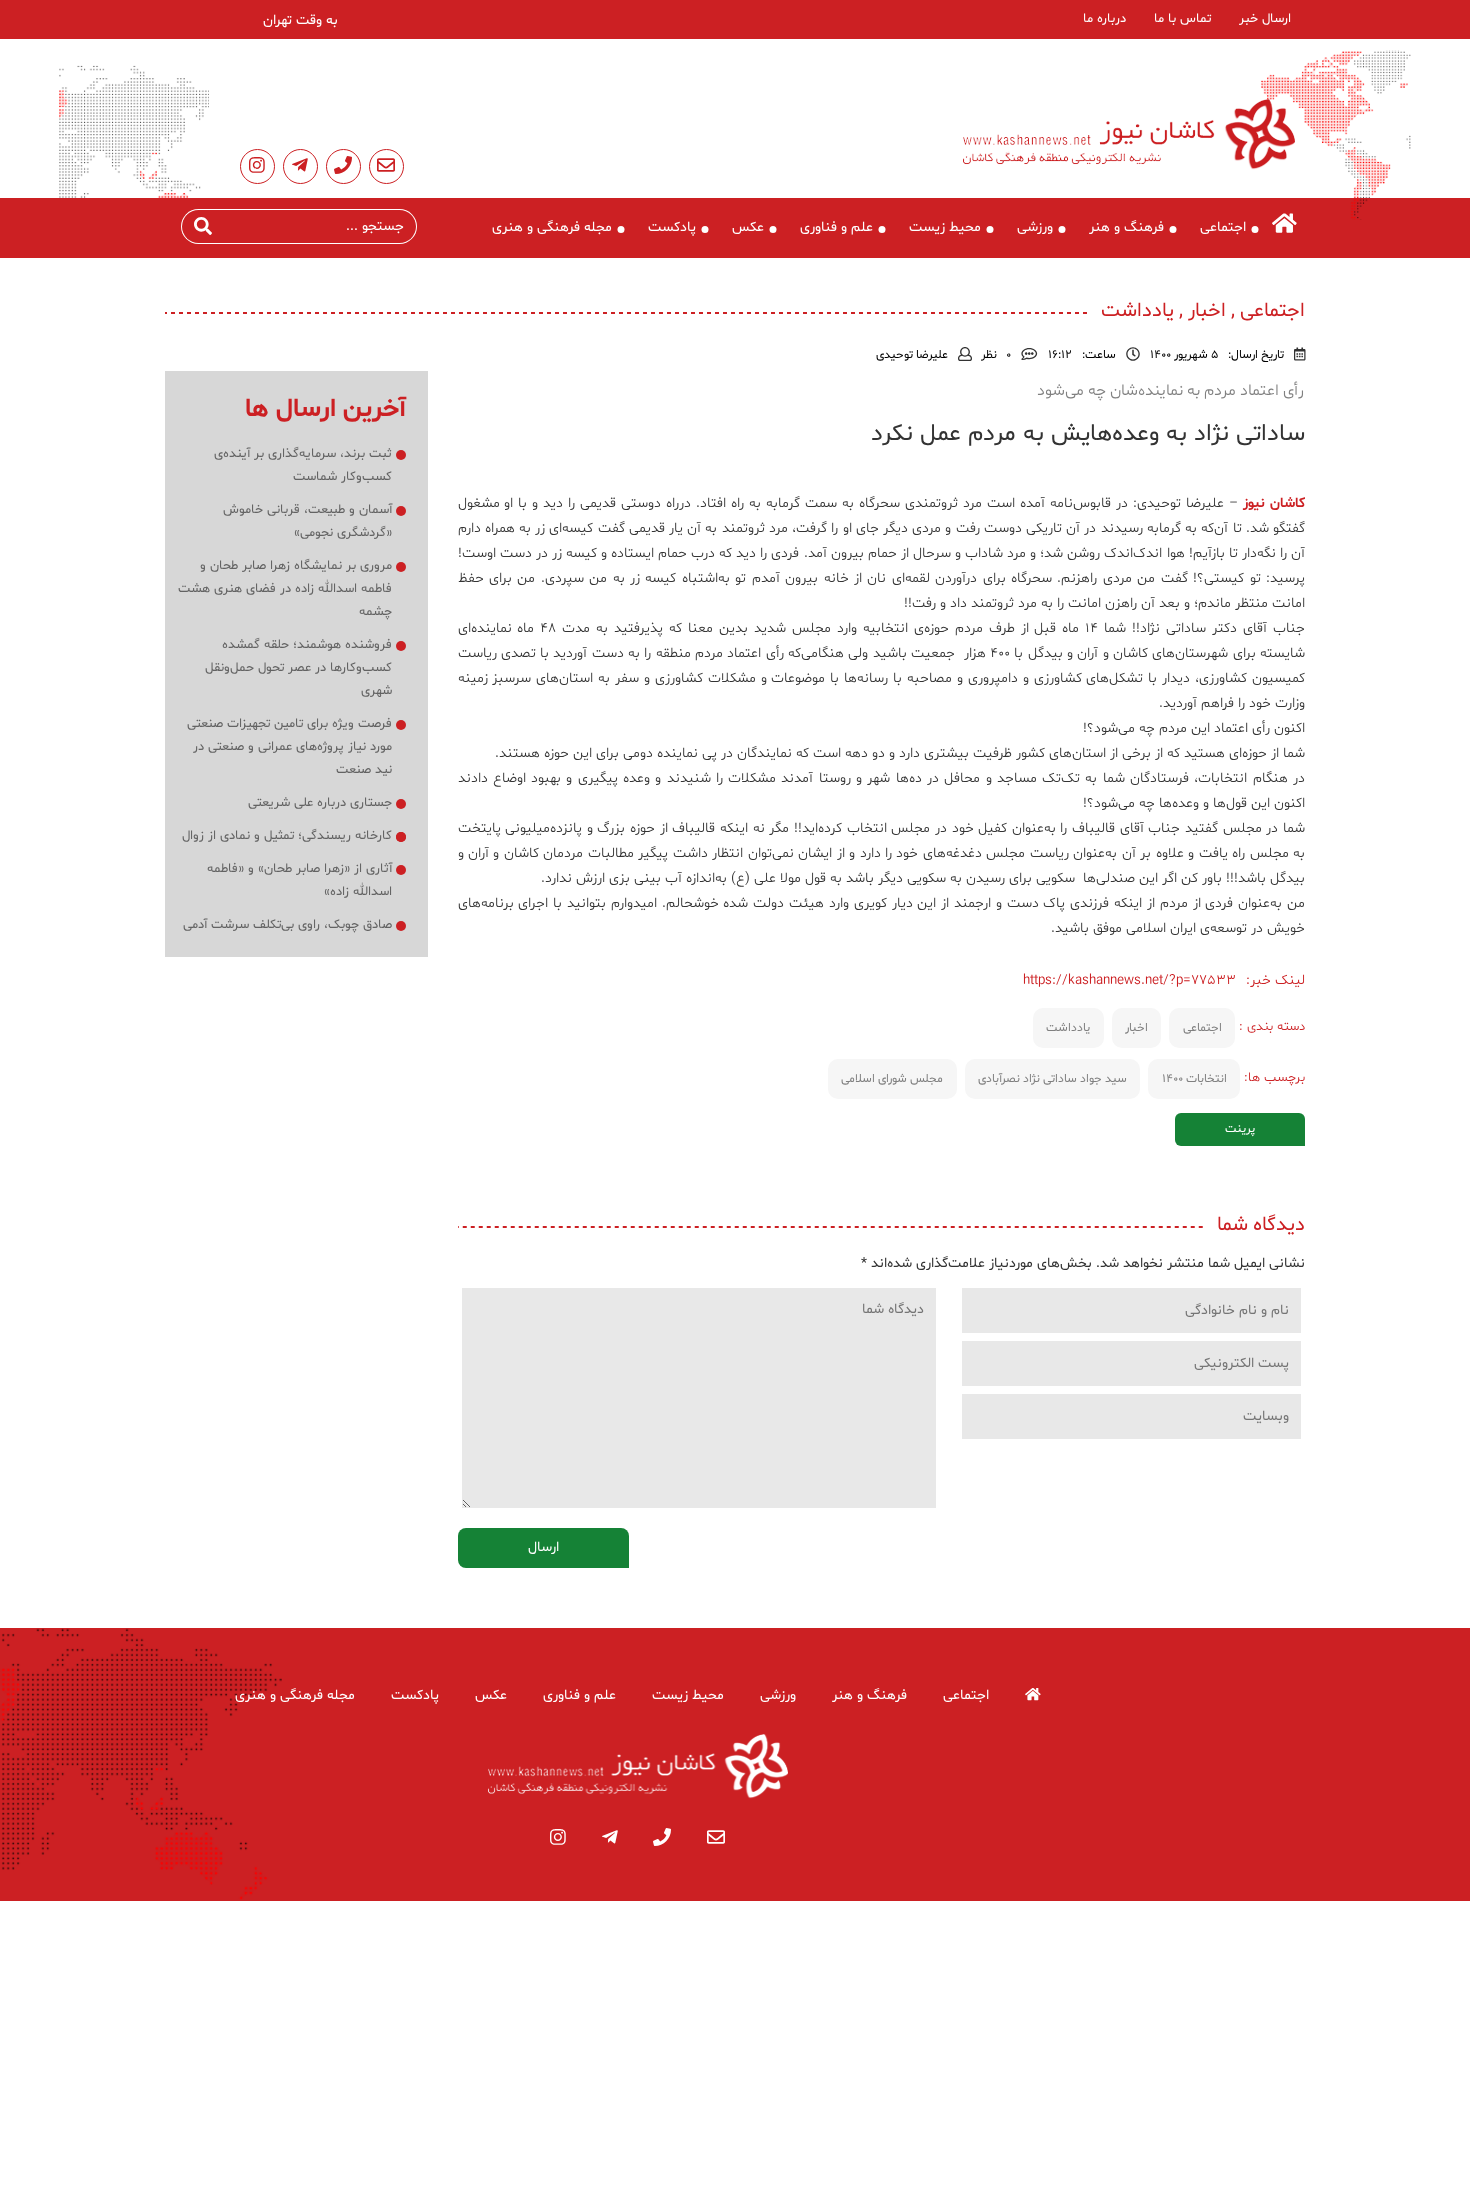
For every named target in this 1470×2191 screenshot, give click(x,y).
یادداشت (1068, 1028)
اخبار (1136, 1028)
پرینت (1240, 1129)
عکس (748, 227)
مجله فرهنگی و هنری (552, 227)
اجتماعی (1223, 227)
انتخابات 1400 (1194, 1079)
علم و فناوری (836, 227)
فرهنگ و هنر (1126, 227)
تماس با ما (1182, 19)
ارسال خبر (1265, 19)
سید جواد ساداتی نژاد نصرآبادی (1052, 1079)
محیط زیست (945, 227)
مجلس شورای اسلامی (892, 1079)
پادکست (672, 227)
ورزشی (1035, 227)
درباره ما (1104, 19)
